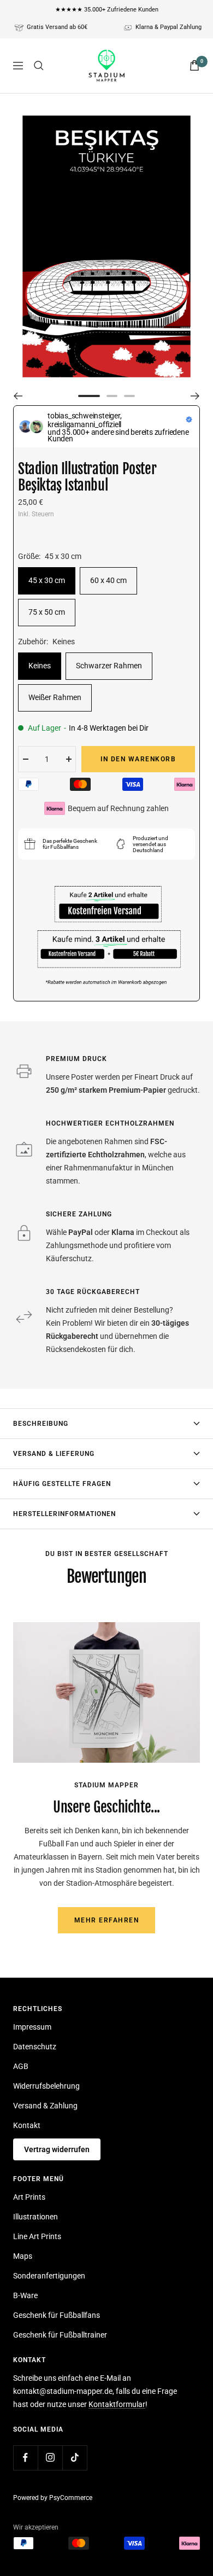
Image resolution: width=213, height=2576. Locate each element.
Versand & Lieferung (54, 1454)
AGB (21, 2066)
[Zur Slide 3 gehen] (129, 396)
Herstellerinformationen (64, 1514)
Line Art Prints (37, 2236)
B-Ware (25, 2295)
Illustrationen (35, 2217)
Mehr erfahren (107, 1920)
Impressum (32, 2027)
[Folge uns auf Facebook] (25, 2458)
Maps (23, 2256)
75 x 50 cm (47, 612)
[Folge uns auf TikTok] (75, 2458)
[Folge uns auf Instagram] (50, 2458)
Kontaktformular (117, 2404)
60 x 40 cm (108, 580)
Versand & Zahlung (45, 2106)
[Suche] (39, 66)
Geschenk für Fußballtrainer (60, 2335)
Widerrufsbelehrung (46, 2086)
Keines (40, 666)
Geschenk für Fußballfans (57, 2315)
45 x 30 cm (47, 580)
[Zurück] (18, 396)
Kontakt (27, 2125)
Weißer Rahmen (55, 697)
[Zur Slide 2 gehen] (112, 396)
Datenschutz (35, 2047)
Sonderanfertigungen (49, 2276)
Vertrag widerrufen (57, 2149)
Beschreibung (41, 1424)
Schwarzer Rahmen (109, 666)
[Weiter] (195, 396)
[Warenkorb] (194, 65)
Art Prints (29, 2197)
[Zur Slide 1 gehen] (89, 396)
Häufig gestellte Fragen (62, 1484)
